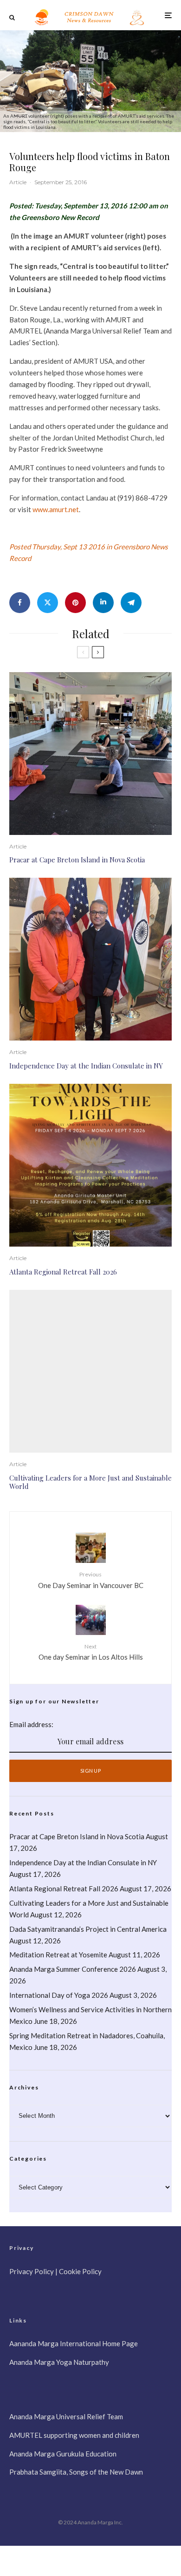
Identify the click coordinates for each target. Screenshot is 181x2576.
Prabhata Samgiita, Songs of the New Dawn (76, 2472)
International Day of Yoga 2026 (59, 1995)
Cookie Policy (80, 2271)
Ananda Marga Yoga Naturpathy (59, 2362)
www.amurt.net (56, 509)
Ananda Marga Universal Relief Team (66, 2416)
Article (18, 182)
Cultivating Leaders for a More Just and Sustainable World (90, 1482)
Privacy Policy (32, 2271)
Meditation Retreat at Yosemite (58, 1955)
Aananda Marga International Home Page (74, 2343)
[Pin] (75, 603)
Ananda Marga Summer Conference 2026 (73, 1969)
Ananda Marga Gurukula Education (63, 2454)
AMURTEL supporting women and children (74, 2435)
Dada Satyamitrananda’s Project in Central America (89, 1929)
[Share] (20, 603)
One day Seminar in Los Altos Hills (91, 1652)
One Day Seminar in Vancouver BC (91, 1580)
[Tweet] (48, 603)
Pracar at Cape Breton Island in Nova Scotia (77, 860)
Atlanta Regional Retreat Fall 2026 (63, 1272)
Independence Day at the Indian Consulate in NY (86, 1066)
